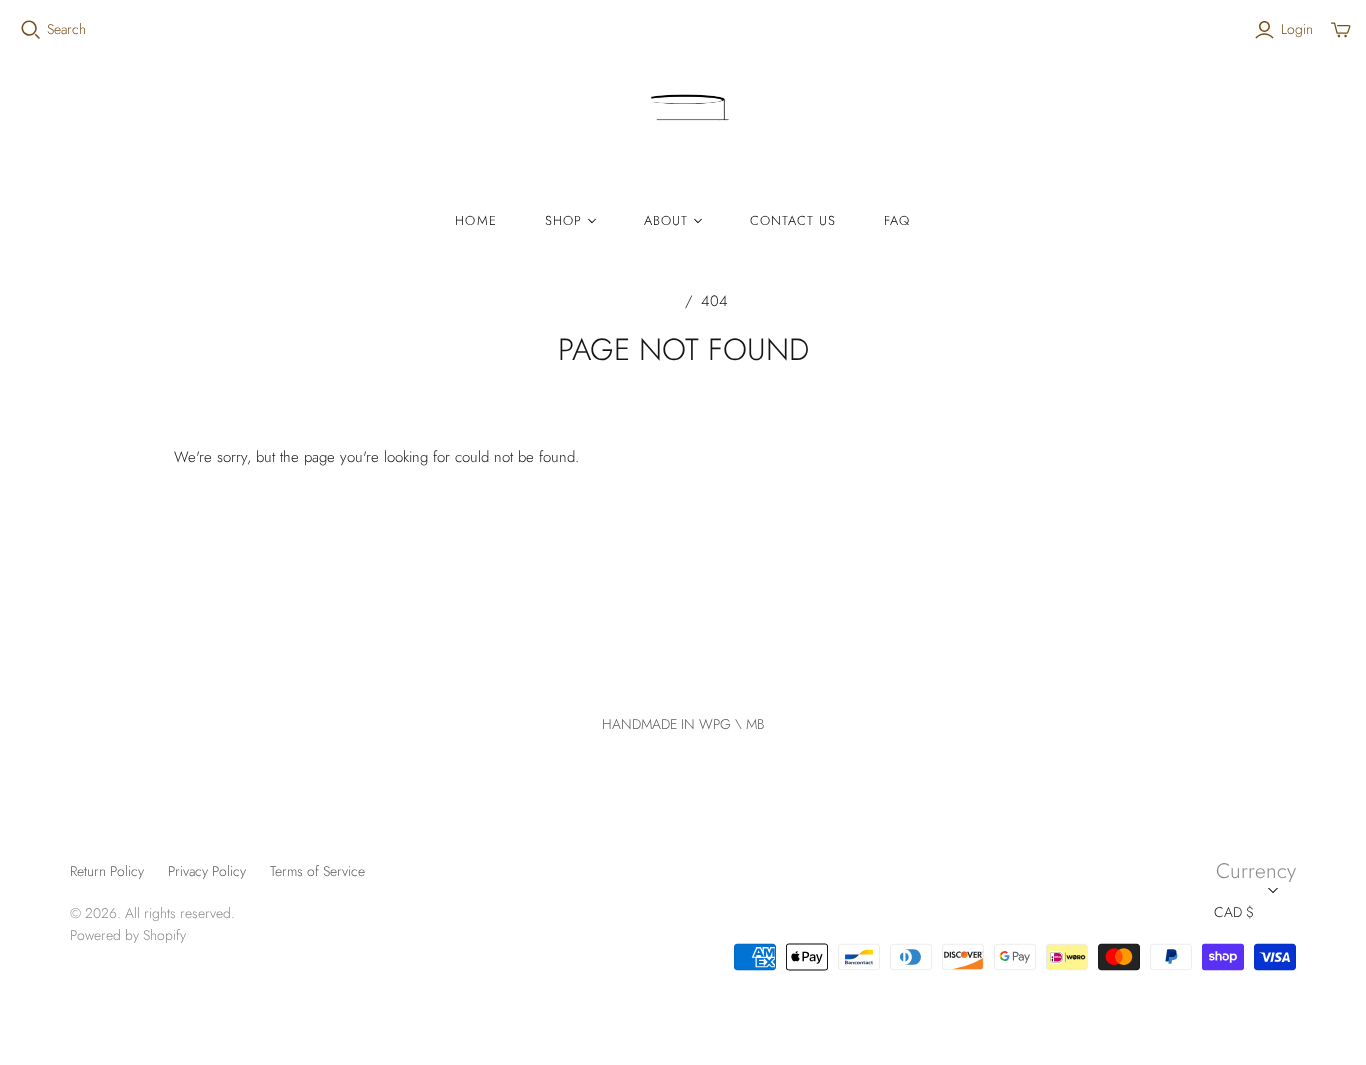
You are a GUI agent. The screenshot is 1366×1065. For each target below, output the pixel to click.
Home (475, 220)
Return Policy (107, 871)
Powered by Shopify (128, 935)
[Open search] (31, 30)
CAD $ (1234, 912)
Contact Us (793, 220)
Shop (563, 220)
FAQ (897, 220)
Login (1297, 29)
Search (66, 29)
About (666, 220)
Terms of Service (317, 871)
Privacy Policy (207, 871)
